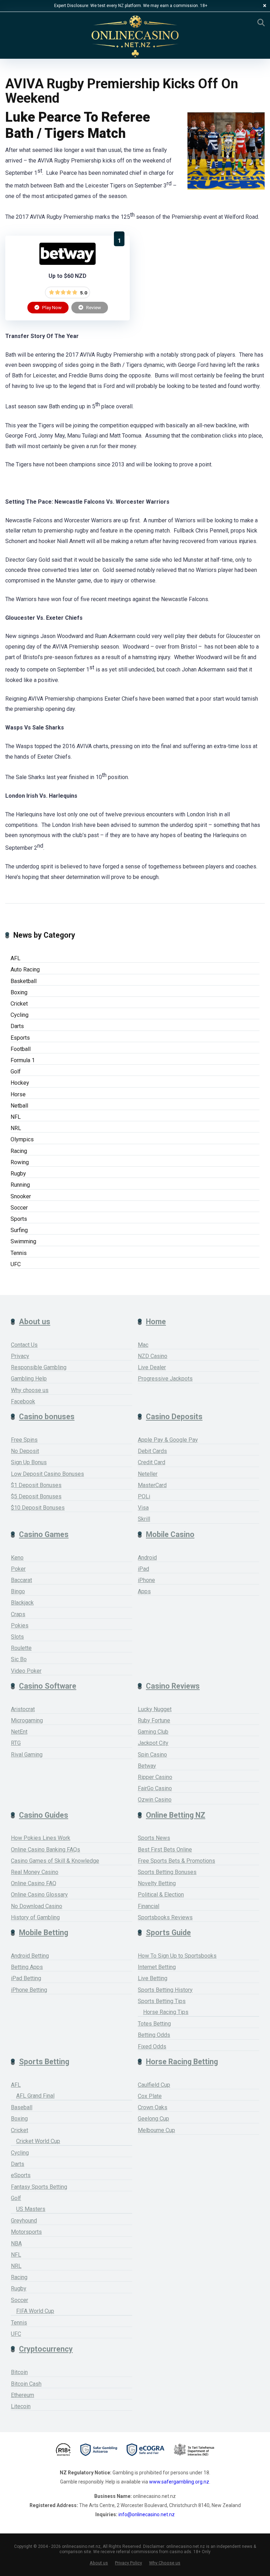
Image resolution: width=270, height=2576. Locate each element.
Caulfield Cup (154, 2085)
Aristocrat (23, 1709)
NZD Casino (153, 1356)
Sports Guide (168, 1933)
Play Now (51, 307)
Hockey (20, 1083)
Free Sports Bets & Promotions (176, 1861)
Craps (18, 1614)
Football (21, 1049)
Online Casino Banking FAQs (46, 1850)
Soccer (19, 1208)
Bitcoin (19, 2372)
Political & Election (161, 1895)
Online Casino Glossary (39, 1895)
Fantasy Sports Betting (39, 2187)
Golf (16, 1072)
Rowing (20, 1162)
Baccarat (21, 1580)
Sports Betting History (165, 1990)
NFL (16, 1117)
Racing (19, 1151)
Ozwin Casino (155, 1800)
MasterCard (152, 1485)
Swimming (23, 1241)
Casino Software (48, 1686)
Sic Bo (19, 1659)
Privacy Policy (128, 2563)
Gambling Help (29, 1379)
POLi (144, 1496)
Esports (20, 1038)
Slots (17, 1637)
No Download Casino (37, 1906)
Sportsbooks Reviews (165, 1917)
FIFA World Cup (35, 2311)
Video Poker (26, 1671)
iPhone (146, 1580)
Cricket (19, 1004)
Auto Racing (25, 970)
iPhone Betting (29, 1990)
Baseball (22, 2107)
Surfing (19, 1230)
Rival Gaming (27, 1755)
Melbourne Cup (156, 2130)
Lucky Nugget (155, 1709)
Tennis (19, 1253)
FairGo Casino (155, 1788)
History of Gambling (35, 1917)
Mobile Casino (170, 1534)
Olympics (22, 1139)
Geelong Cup (153, 2119)
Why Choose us (165, 2563)
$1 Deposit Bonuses (36, 1485)
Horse (18, 1094)
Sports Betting (44, 2062)
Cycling (20, 1015)
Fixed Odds (152, 2046)
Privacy (20, 1356)
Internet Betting (157, 1967)
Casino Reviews (173, 1686)
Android (147, 1558)
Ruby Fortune (154, 1720)
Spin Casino (152, 1755)
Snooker (21, 1196)
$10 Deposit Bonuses (38, 1508)
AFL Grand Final (35, 2096)
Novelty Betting (157, 1883)
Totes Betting (154, 2024)
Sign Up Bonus (29, 1462)
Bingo (18, 1591)
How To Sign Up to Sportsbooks (177, 1956)
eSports (21, 2175)
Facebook (23, 1401)
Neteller (148, 1474)
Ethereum (22, 2395)
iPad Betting (26, 1978)
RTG (16, 1743)
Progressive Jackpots (165, 1379)
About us (35, 1322)
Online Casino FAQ (34, 1883)
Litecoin (21, 2406)
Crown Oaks (153, 2107)
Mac (143, 1345)
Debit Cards (152, 1451)
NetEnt (19, 1732)
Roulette (21, 1648)
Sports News (154, 1838)
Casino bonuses (47, 1417)
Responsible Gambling (39, 1367)
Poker (18, 1569)
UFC (16, 1264)
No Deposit (25, 1451)
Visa (143, 1508)
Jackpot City (153, 1743)
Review (93, 307)
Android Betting (30, 1956)
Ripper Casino (155, 1777)
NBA (16, 2243)
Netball (19, 1106)
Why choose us (30, 1390)
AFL (15, 958)
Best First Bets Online (165, 1850)
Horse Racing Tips (166, 2012)
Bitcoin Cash (26, 2384)
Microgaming (27, 1720)
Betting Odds (154, 2035)
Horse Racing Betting (182, 2062)
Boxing (19, 992)
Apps (144, 1591)
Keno (17, 1558)
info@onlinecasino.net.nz (147, 2514)
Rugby (18, 1174)
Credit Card (152, 1462)
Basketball (24, 981)
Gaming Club (153, 1732)
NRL (16, 1128)
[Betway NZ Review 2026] (67, 263)
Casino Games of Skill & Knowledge (55, 1861)
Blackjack (22, 1603)
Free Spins (24, 1440)
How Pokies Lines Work (41, 1838)
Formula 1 (23, 1060)
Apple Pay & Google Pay (168, 1440)
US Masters (31, 2209)
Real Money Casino (35, 1872)
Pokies (20, 1625)
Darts (17, 1026)
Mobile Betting (44, 1933)
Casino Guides (44, 1815)
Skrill (144, 1519)
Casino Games (44, 1534)
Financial (149, 1906)
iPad (143, 1569)
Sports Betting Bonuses (167, 1872)
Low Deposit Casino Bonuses (47, 1474)
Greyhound (24, 2221)
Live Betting (153, 1978)
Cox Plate (150, 2096)
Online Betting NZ (176, 1815)
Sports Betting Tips (162, 2001)
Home (156, 1322)
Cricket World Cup (38, 2141)
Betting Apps (27, 1967)
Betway (147, 1766)
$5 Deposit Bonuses (36, 1496)
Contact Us (24, 1345)
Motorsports (26, 2232)
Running (20, 1185)
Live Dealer (152, 1367)
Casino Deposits (174, 1417)
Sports (19, 1219)
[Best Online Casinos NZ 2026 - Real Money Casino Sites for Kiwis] (135, 36)
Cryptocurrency (46, 2349)
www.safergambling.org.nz (179, 2482)
